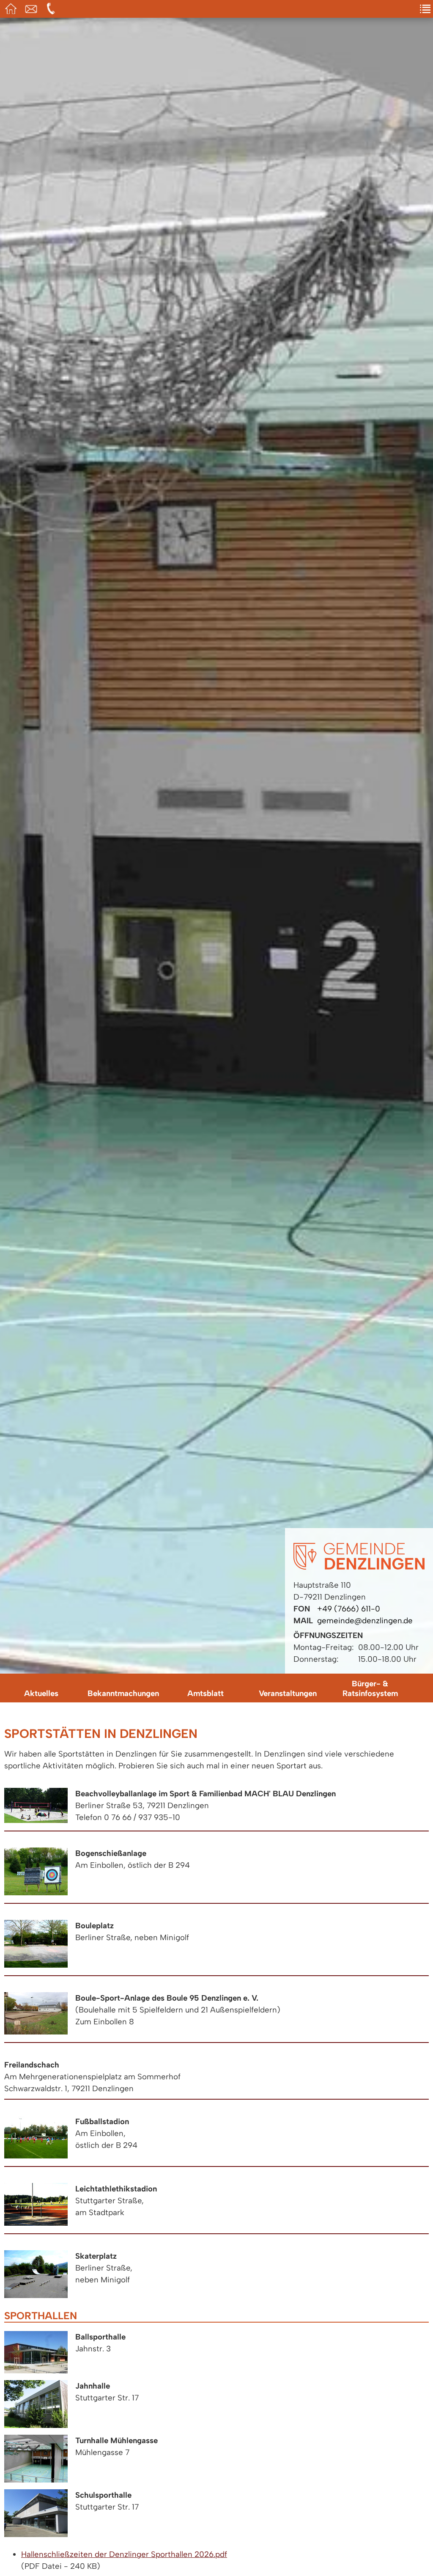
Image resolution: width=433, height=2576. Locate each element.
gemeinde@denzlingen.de (365, 1621)
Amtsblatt (206, 1693)
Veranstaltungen (288, 1693)
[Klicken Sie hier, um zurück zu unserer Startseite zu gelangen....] (359, 1567)
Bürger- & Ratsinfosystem (370, 1688)
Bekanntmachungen (123, 1693)
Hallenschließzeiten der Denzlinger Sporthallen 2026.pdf (124, 2554)
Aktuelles (41, 1693)
